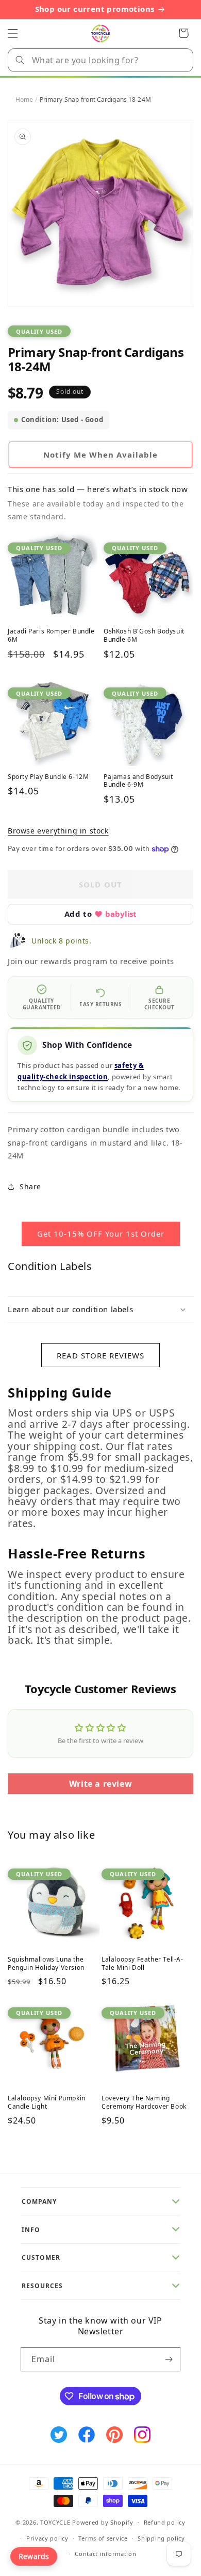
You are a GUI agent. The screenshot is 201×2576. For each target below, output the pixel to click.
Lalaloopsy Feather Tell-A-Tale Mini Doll (143, 1963)
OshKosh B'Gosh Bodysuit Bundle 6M (144, 635)
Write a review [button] (100, 1784)
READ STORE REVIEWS (100, 1355)
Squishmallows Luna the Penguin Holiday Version (46, 1963)
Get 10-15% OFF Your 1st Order (101, 1233)
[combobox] (100, 60)
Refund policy (165, 2522)
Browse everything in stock (58, 831)
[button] (13, 33)
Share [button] (30, 1186)
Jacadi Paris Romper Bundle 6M (51, 635)
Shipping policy (161, 2538)
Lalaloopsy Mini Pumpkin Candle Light (47, 2102)
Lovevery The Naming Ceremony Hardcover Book (144, 2102)
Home (24, 99)
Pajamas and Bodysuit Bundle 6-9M (138, 781)
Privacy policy (47, 2538)
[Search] (20, 60)
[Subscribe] (169, 2359)
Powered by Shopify (103, 2522)
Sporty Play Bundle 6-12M (48, 777)
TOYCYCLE (55, 2522)
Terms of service (103, 2538)
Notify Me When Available (100, 455)
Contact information (105, 2554)
